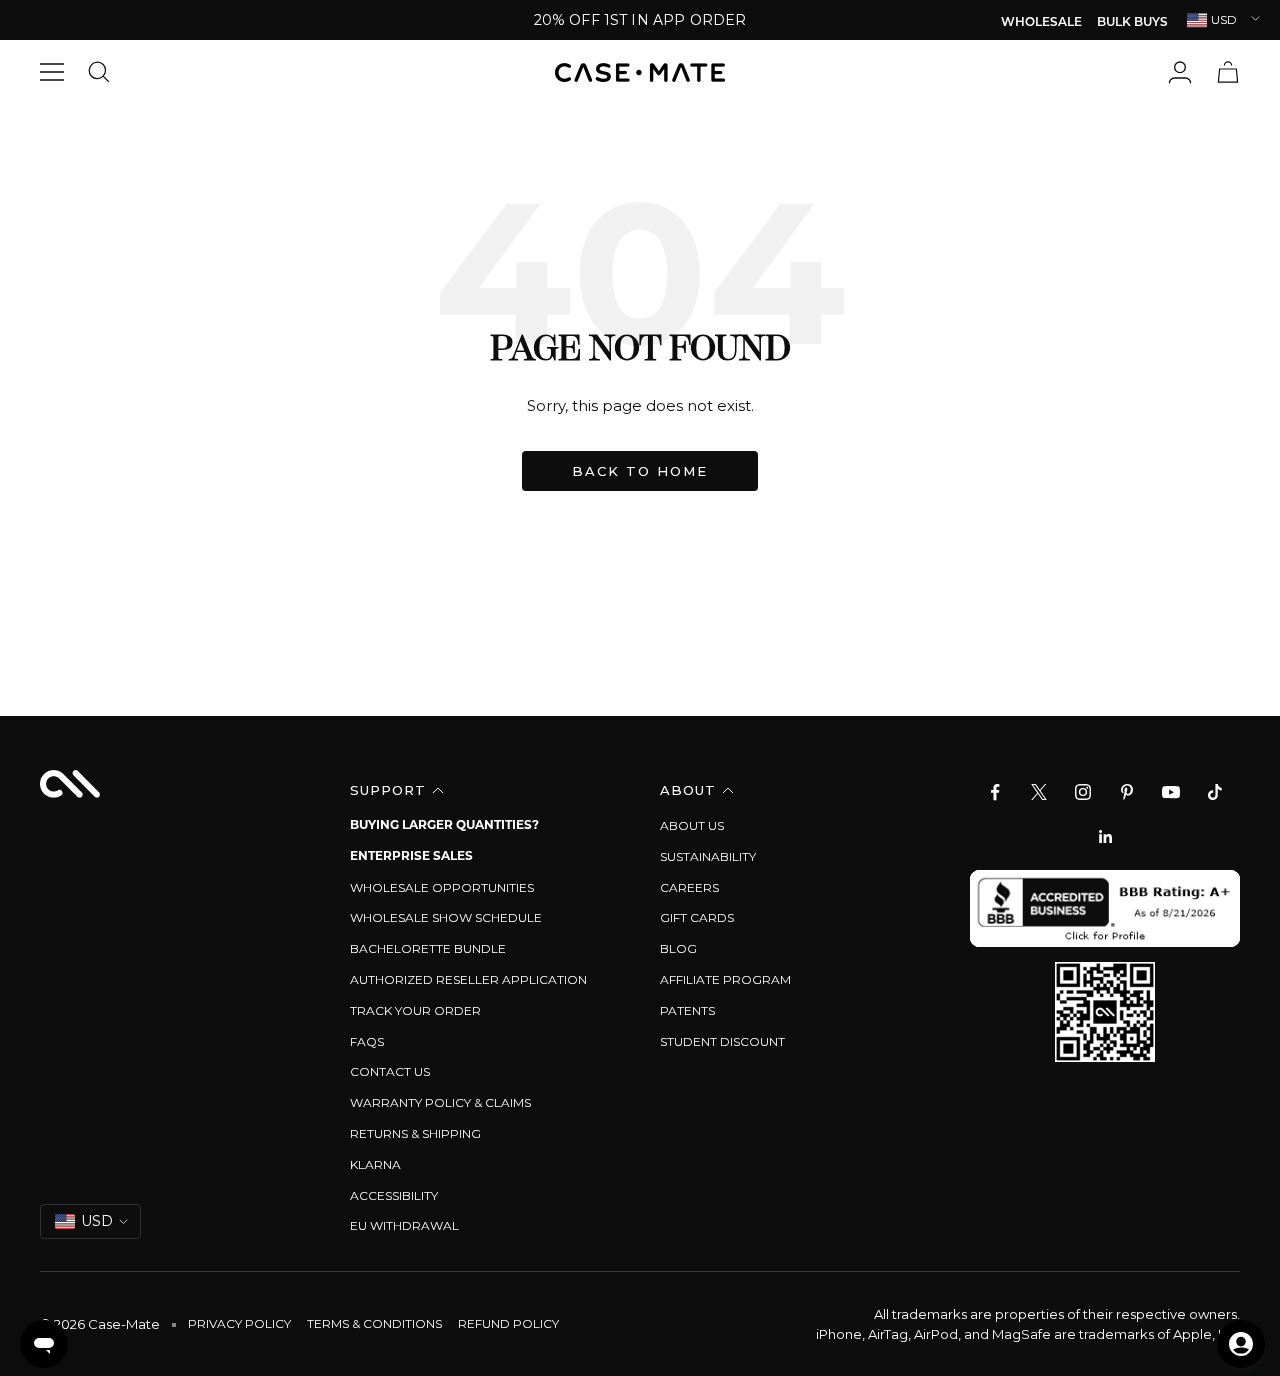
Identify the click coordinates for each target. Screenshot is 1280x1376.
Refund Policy (508, 1323)
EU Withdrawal (404, 1225)
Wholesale (1041, 23)
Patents (687, 1010)
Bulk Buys (1132, 23)
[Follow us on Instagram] (1083, 792)
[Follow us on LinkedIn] (1105, 836)
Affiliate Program (725, 979)
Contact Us (390, 1071)
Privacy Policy (239, 1323)
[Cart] (1228, 72)
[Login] (1180, 72)
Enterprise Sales (411, 857)
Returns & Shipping (415, 1133)
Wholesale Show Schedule (446, 917)
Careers (689, 887)
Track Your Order (415, 1010)
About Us (692, 825)
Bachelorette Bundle (428, 948)
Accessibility (394, 1195)
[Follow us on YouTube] (1171, 792)
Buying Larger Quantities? (444, 826)
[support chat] (44, 1344)
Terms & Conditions (374, 1323)
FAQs (367, 1041)
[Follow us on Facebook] (995, 792)
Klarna (375, 1164)
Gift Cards (697, 917)
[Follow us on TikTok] (1215, 792)
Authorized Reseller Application (468, 979)
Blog (678, 948)
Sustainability (708, 856)
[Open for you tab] (1241, 1344)
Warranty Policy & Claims (440, 1102)
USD (1224, 19)
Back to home (640, 471)
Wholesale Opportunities (442, 887)
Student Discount (722, 1041)
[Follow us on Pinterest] (1127, 792)
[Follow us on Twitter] (1039, 792)
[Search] (104, 72)
